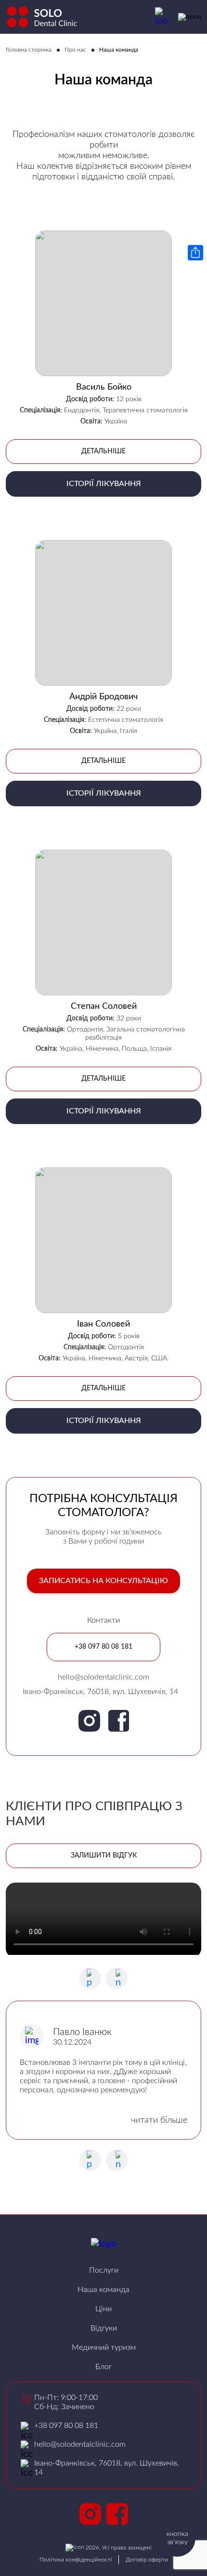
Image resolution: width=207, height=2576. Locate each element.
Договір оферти (147, 2560)
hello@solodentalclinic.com (103, 1677)
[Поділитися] (195, 253)
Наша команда (103, 2290)
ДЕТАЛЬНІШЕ (103, 451)
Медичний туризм (104, 2347)
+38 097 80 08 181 (103, 1647)
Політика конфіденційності (76, 2560)
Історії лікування (104, 484)
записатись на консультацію (103, 1581)
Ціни (103, 2309)
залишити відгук (104, 1856)
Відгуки (104, 2328)
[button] (117, 1978)
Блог (103, 2367)
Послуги (104, 2270)
